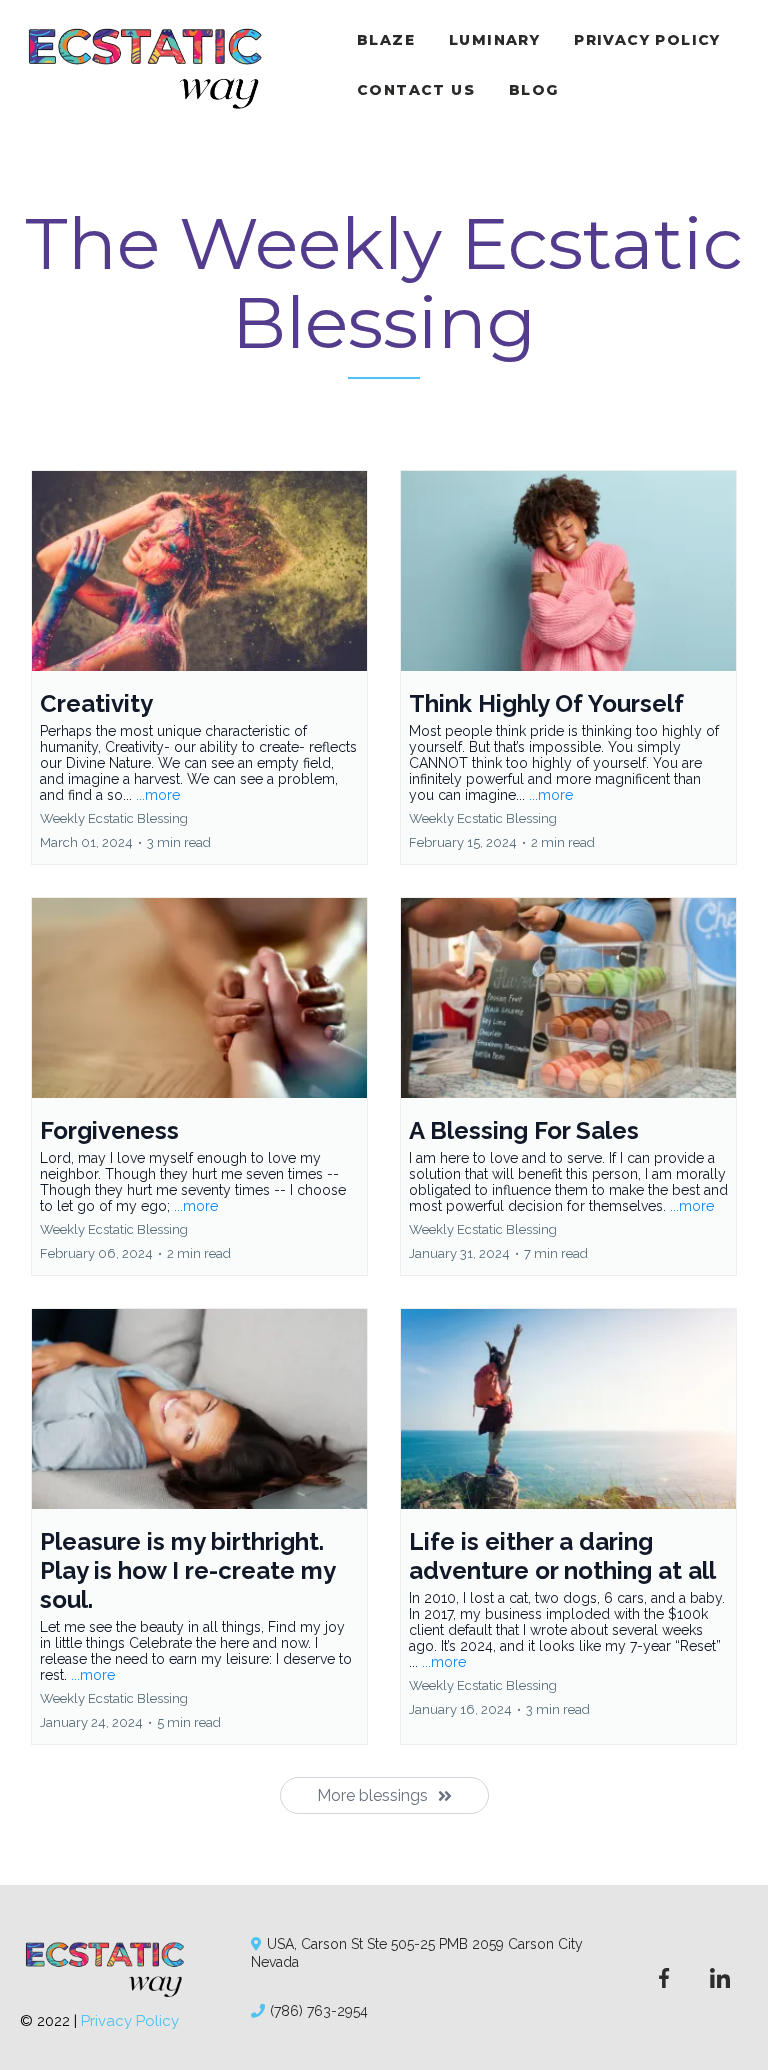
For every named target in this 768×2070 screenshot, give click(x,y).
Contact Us (416, 90)
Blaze (386, 40)
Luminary (494, 40)
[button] (199, 667)
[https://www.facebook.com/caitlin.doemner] (664, 1977)
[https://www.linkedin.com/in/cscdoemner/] (720, 1977)
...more (158, 795)
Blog (534, 90)
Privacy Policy (647, 40)
